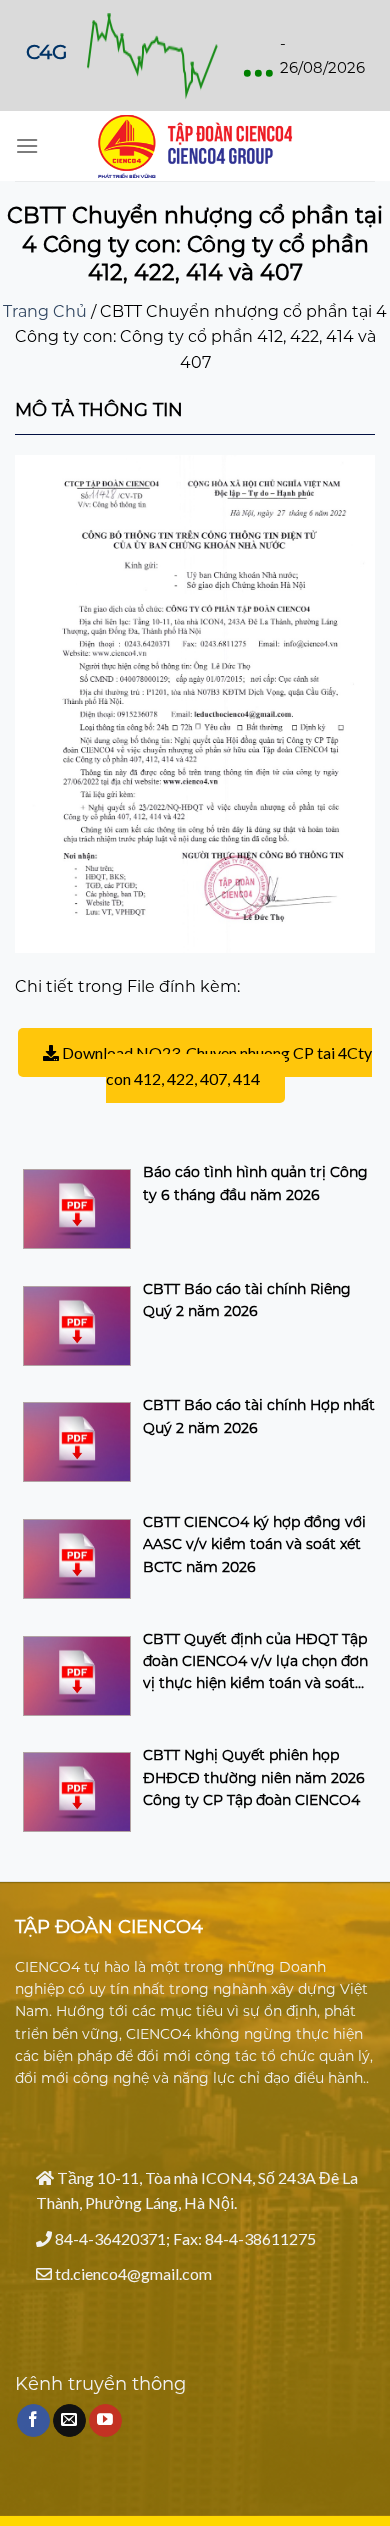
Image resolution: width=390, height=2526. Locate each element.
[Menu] (27, 145)
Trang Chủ (45, 311)
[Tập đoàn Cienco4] (195, 146)
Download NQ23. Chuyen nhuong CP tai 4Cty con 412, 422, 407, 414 (215, 1065)
